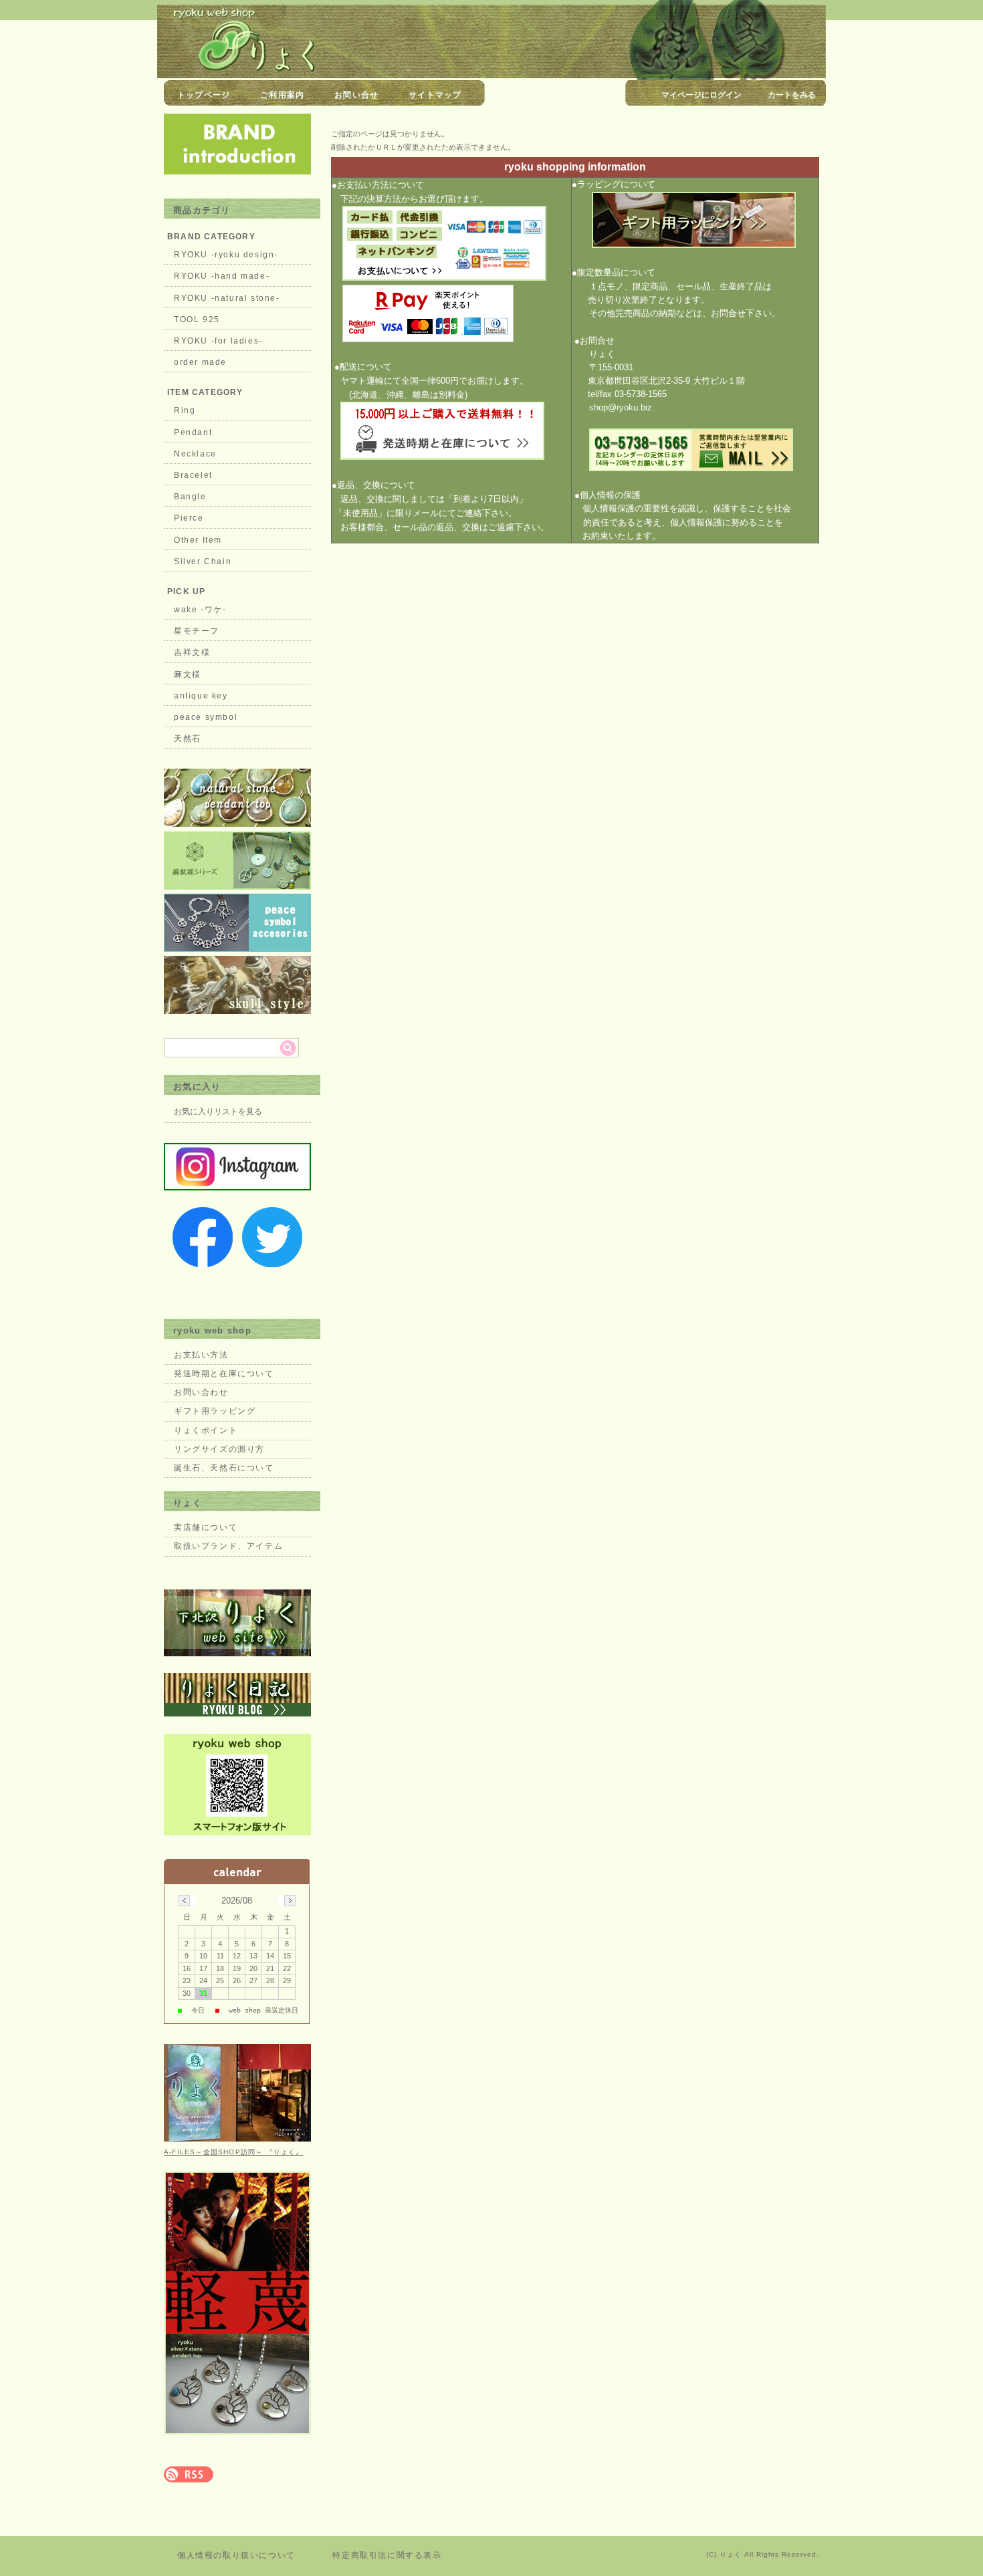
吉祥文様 (192, 652)
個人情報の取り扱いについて (236, 2555)
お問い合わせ (201, 1392)
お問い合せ (356, 95)
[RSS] (189, 2475)
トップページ (204, 95)
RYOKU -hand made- (222, 276)
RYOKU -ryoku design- (226, 255)
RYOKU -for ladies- (218, 341)
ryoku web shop (212, 1330)
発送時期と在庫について (224, 1374)
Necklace (195, 454)
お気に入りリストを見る (218, 1112)
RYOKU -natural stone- (227, 298)
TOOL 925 (197, 319)
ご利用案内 (282, 95)
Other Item (198, 540)
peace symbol (206, 717)
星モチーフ (197, 631)
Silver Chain (203, 561)
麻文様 (188, 674)
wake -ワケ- (200, 610)
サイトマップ (435, 95)
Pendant (193, 432)
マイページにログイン (701, 95)
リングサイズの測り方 (219, 1449)
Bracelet (193, 475)
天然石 (188, 739)
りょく (188, 1503)
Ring (185, 410)
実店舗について (206, 1527)
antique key (201, 696)
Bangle (190, 497)
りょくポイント (206, 1430)
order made (200, 362)
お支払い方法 (201, 1355)
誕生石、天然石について (224, 1468)
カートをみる (792, 95)
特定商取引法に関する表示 (387, 2555)
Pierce (189, 518)
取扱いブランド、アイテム (228, 1546)
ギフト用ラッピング (215, 1411)
